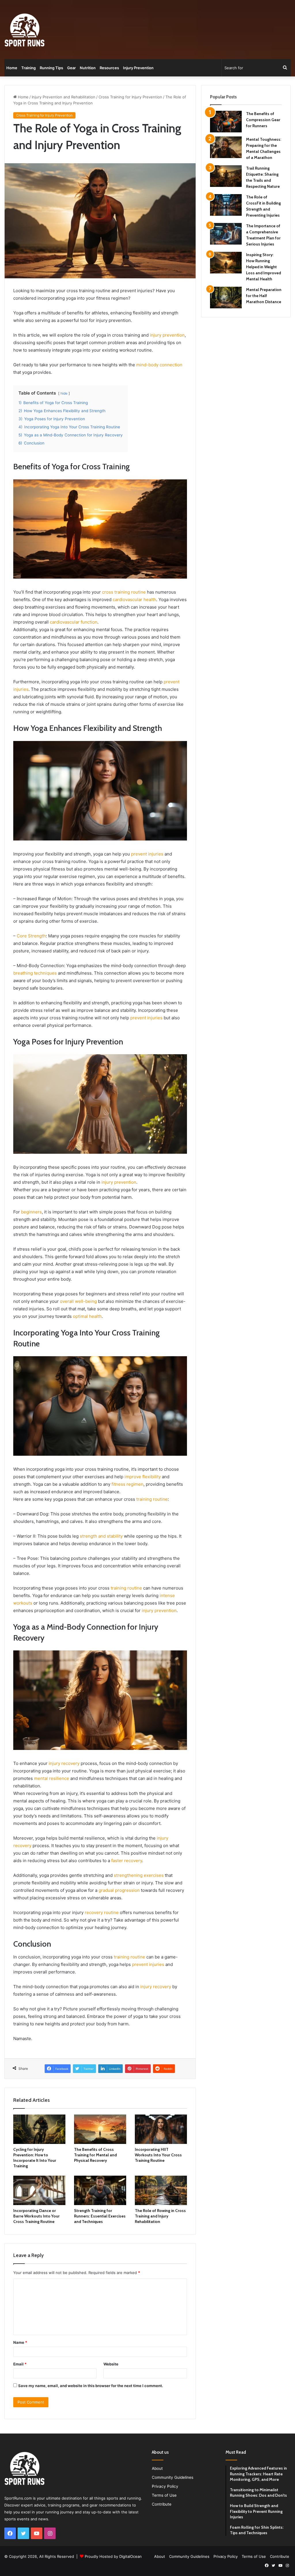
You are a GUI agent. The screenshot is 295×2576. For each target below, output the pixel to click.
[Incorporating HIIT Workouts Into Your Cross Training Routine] (161, 2129)
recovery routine (102, 1912)
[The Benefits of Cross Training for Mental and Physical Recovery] (100, 2129)
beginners (31, 1212)
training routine (152, 1499)
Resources (109, 68)
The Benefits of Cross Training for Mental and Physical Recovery (95, 2155)
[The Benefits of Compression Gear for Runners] (226, 122)
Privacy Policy (165, 2486)
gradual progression (119, 1890)
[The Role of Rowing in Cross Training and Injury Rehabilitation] (161, 2190)
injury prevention (167, 335)
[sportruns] (24, 30)
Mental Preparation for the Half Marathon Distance (264, 296)
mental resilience (52, 1778)
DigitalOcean (131, 2556)
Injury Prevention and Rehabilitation (64, 97)
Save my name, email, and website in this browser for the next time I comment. (91, 2386)
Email (20, 2364)
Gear (71, 68)
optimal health (87, 1316)
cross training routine (124, 592)
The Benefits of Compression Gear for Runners (263, 120)
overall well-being (78, 1301)
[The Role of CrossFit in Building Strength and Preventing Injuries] (226, 205)
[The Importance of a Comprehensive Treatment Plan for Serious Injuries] (226, 234)
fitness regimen (127, 1484)
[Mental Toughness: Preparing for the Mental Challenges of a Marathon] (226, 147)
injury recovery (64, 1763)
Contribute (162, 2504)
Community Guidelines (173, 2477)
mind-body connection (159, 365)
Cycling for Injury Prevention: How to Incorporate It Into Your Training (35, 2158)
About (157, 2468)
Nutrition (88, 68)
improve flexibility (143, 1477)
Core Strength (31, 936)
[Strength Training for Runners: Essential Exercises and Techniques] (100, 2190)
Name (20, 2342)
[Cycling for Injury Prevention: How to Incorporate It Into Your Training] (39, 2129)
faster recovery (127, 1861)
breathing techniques (35, 973)
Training (29, 68)
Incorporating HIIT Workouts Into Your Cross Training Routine (158, 2155)
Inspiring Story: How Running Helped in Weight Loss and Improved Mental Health (263, 267)
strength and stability (101, 1536)
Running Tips (51, 68)
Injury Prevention (138, 68)
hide (64, 393)
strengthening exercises (139, 1875)
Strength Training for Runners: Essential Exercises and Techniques (100, 2216)
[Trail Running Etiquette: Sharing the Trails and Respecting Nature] (226, 176)
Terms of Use (164, 2495)
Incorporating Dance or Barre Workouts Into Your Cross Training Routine (36, 2216)
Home (12, 68)
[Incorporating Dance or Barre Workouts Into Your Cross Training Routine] (39, 2190)
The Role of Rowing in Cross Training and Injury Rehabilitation (160, 2216)
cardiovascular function (74, 622)
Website (111, 2364)
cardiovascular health (134, 600)
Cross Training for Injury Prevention (130, 97)
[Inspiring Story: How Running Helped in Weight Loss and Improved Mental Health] (226, 263)
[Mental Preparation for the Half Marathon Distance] (226, 298)
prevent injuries (147, 854)
